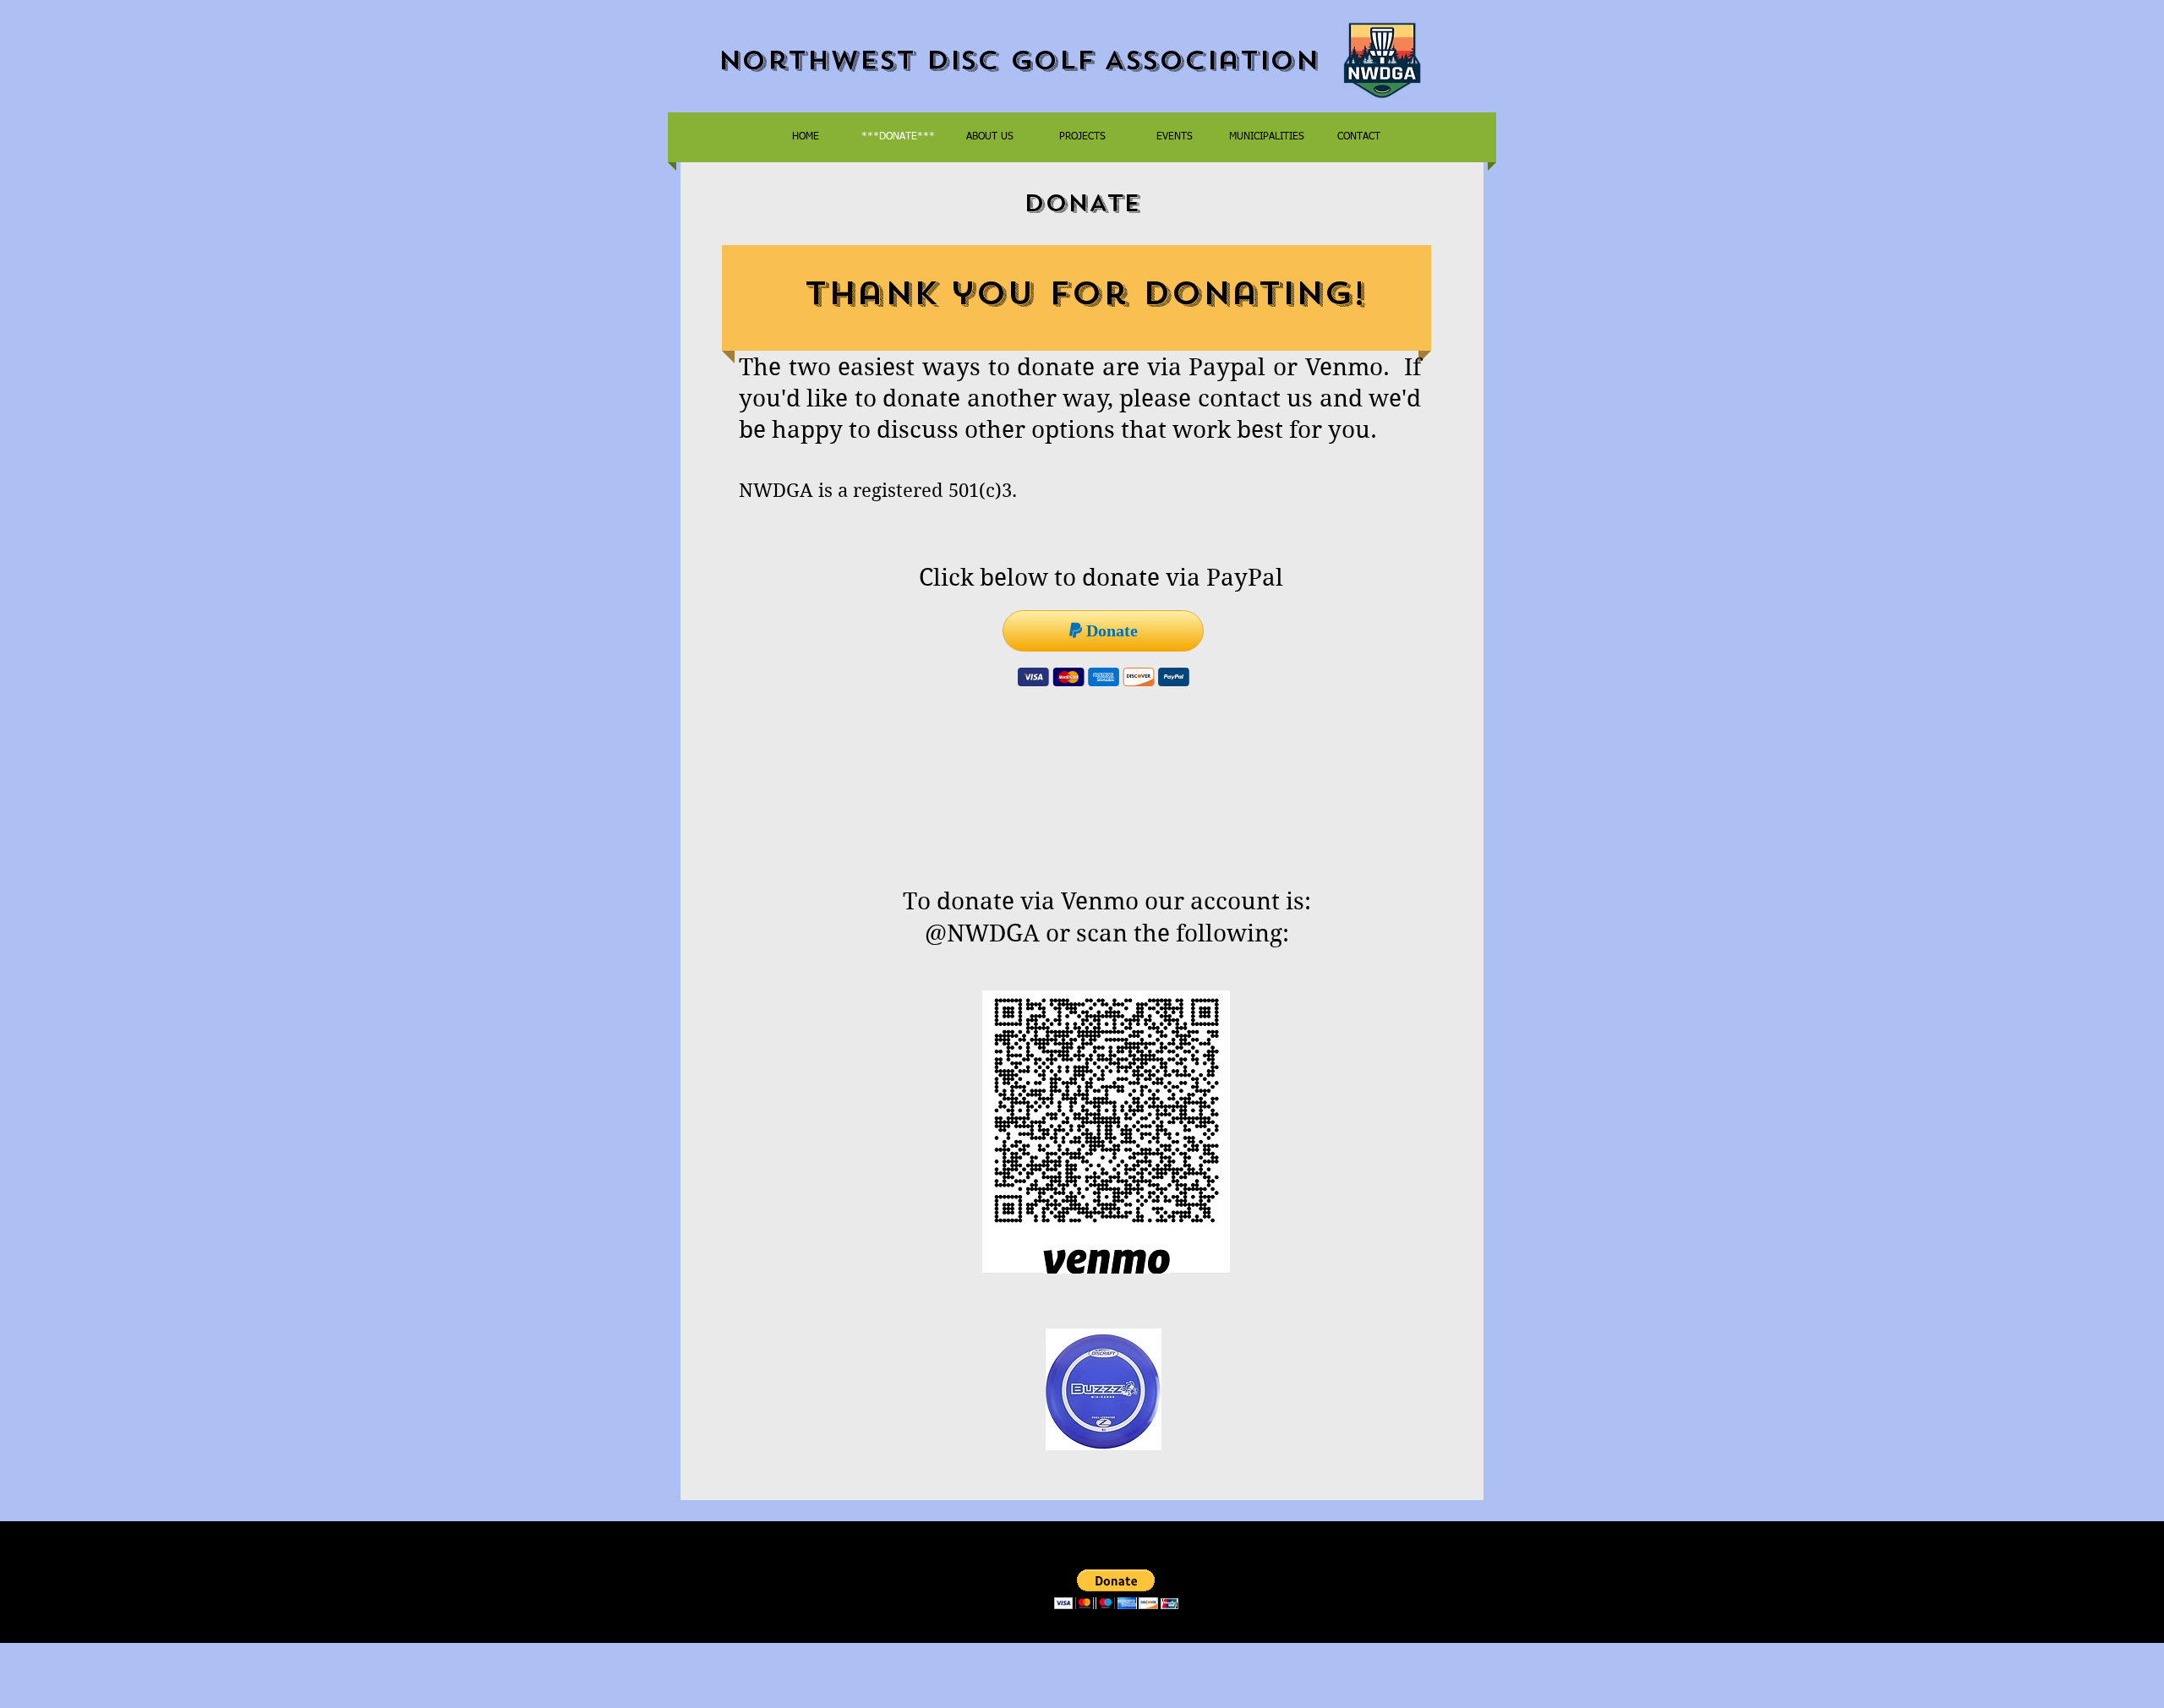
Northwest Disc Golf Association (1018, 60)
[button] (1116, 1589)
